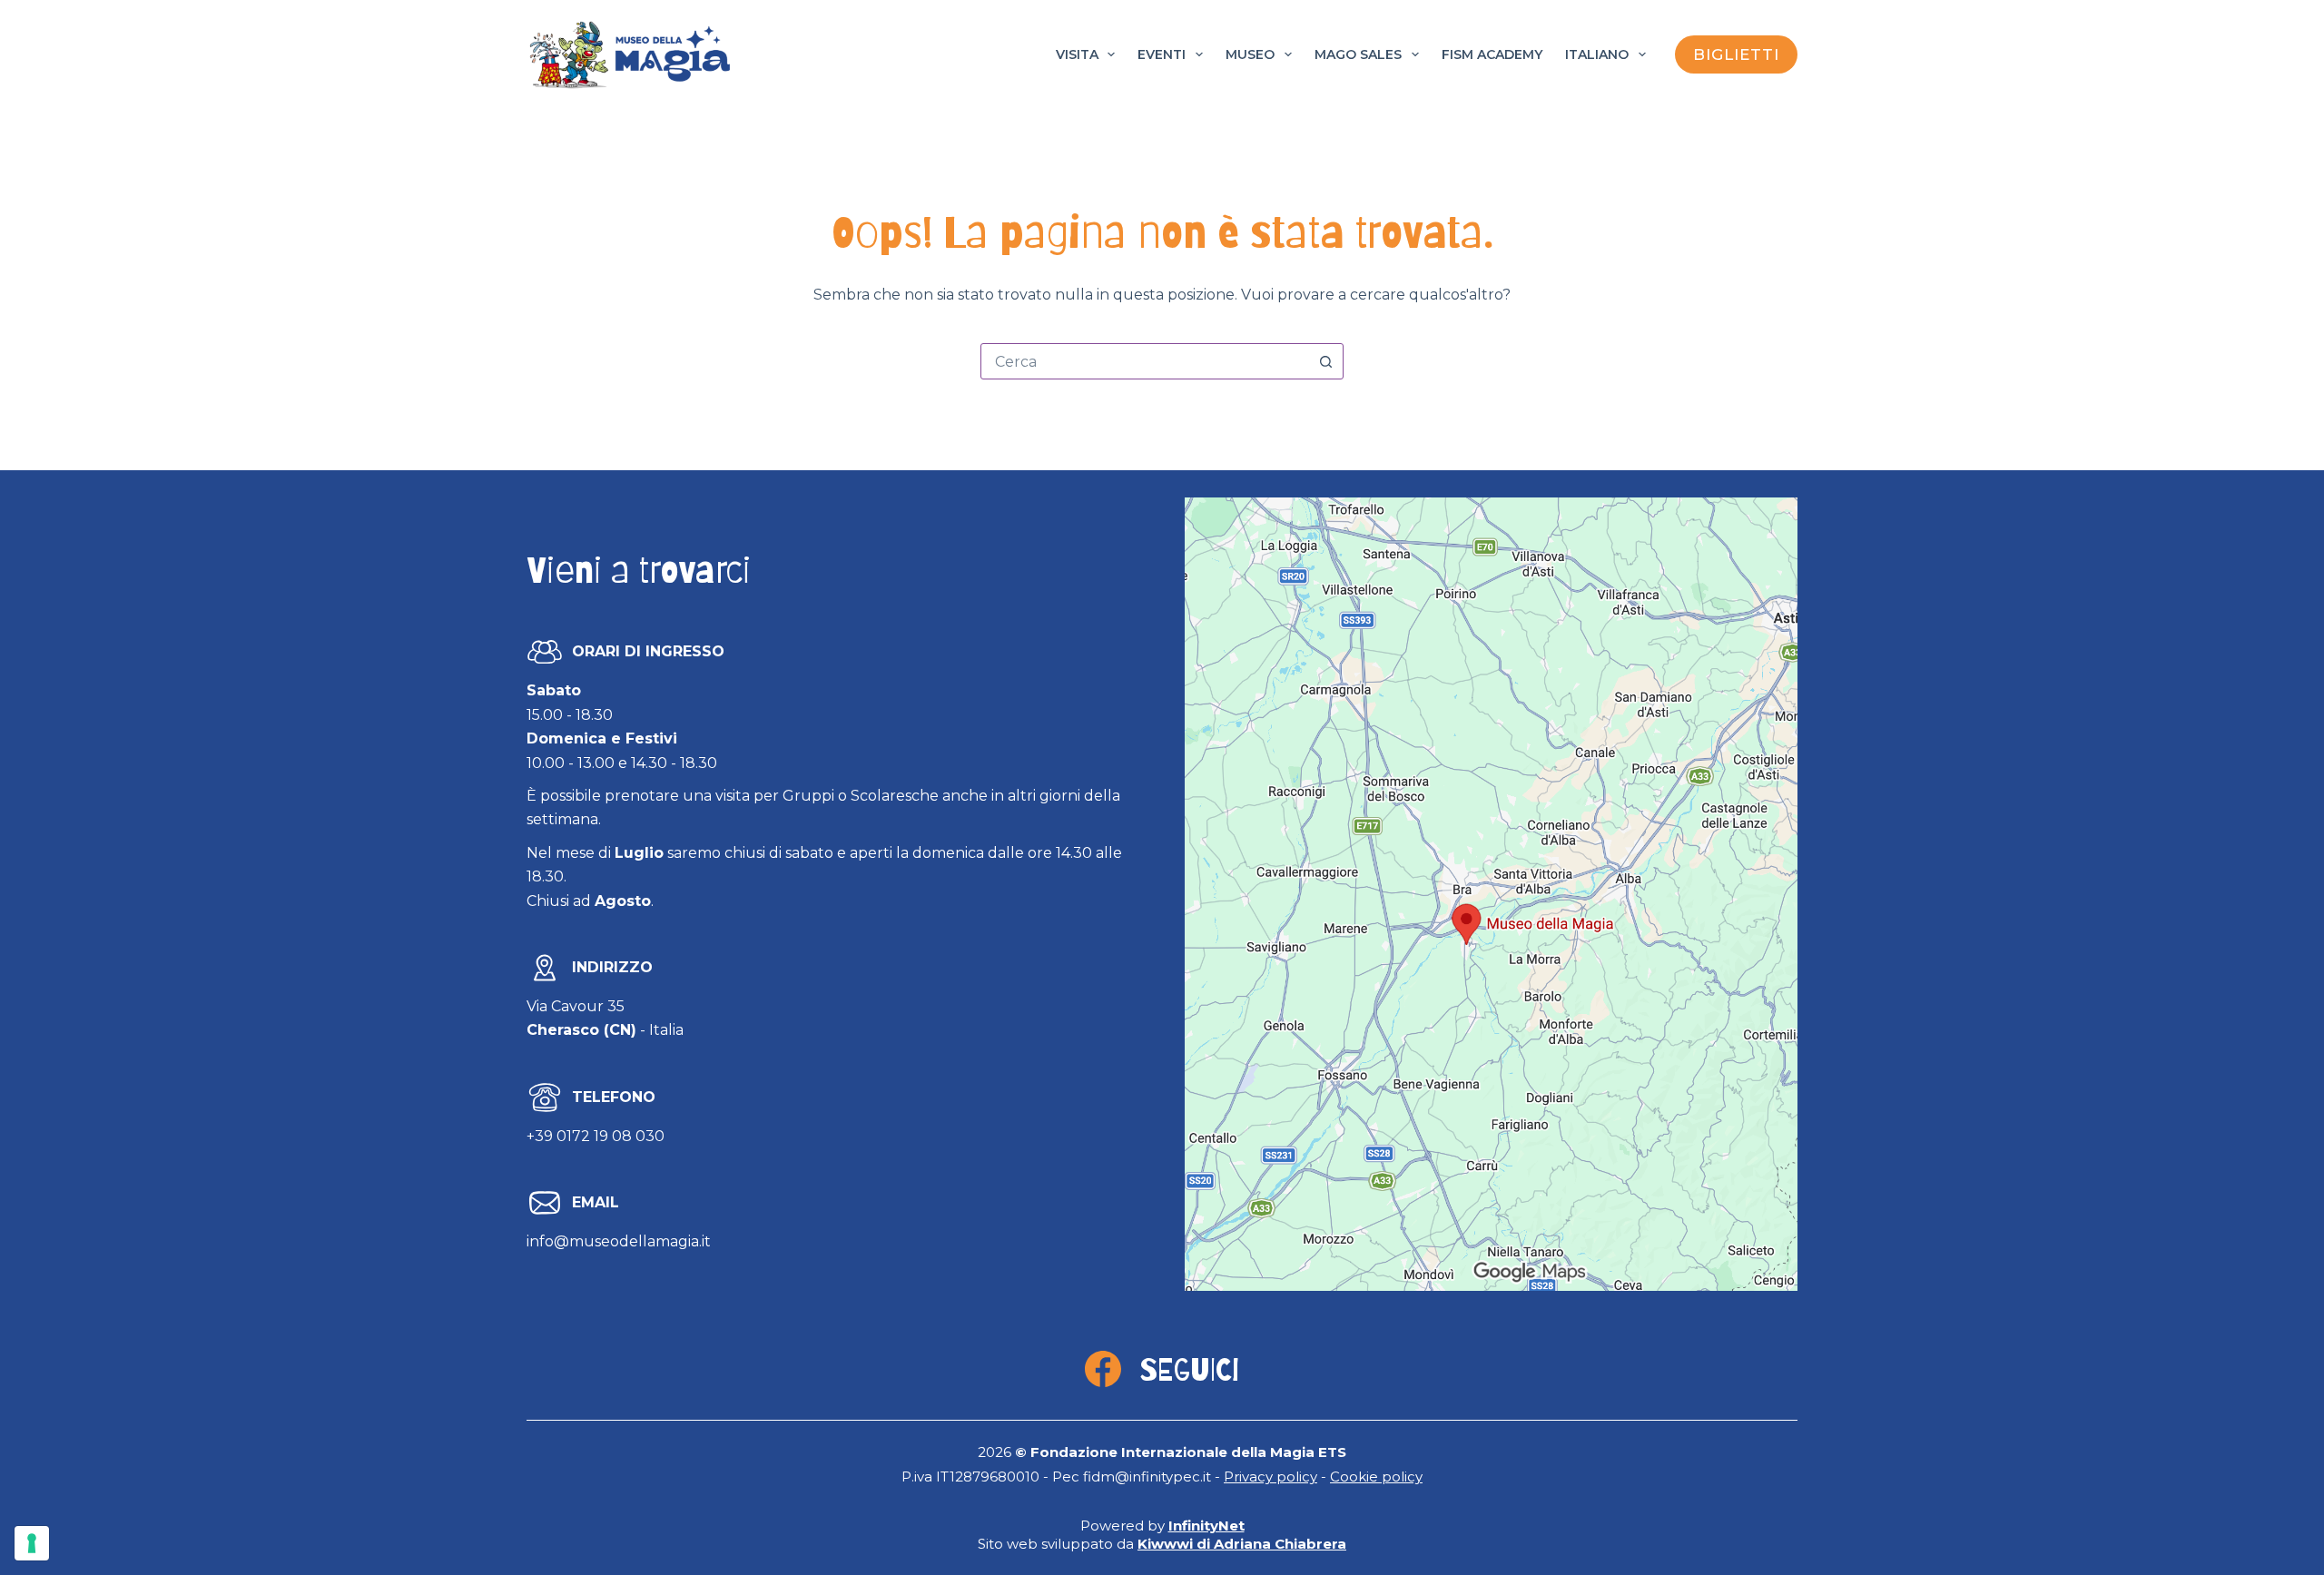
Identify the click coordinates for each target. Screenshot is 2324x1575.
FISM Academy (1492, 54)
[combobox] (1145, 361)
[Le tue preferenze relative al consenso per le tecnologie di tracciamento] (32, 1543)
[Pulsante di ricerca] (1325, 361)
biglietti (1736, 54)
